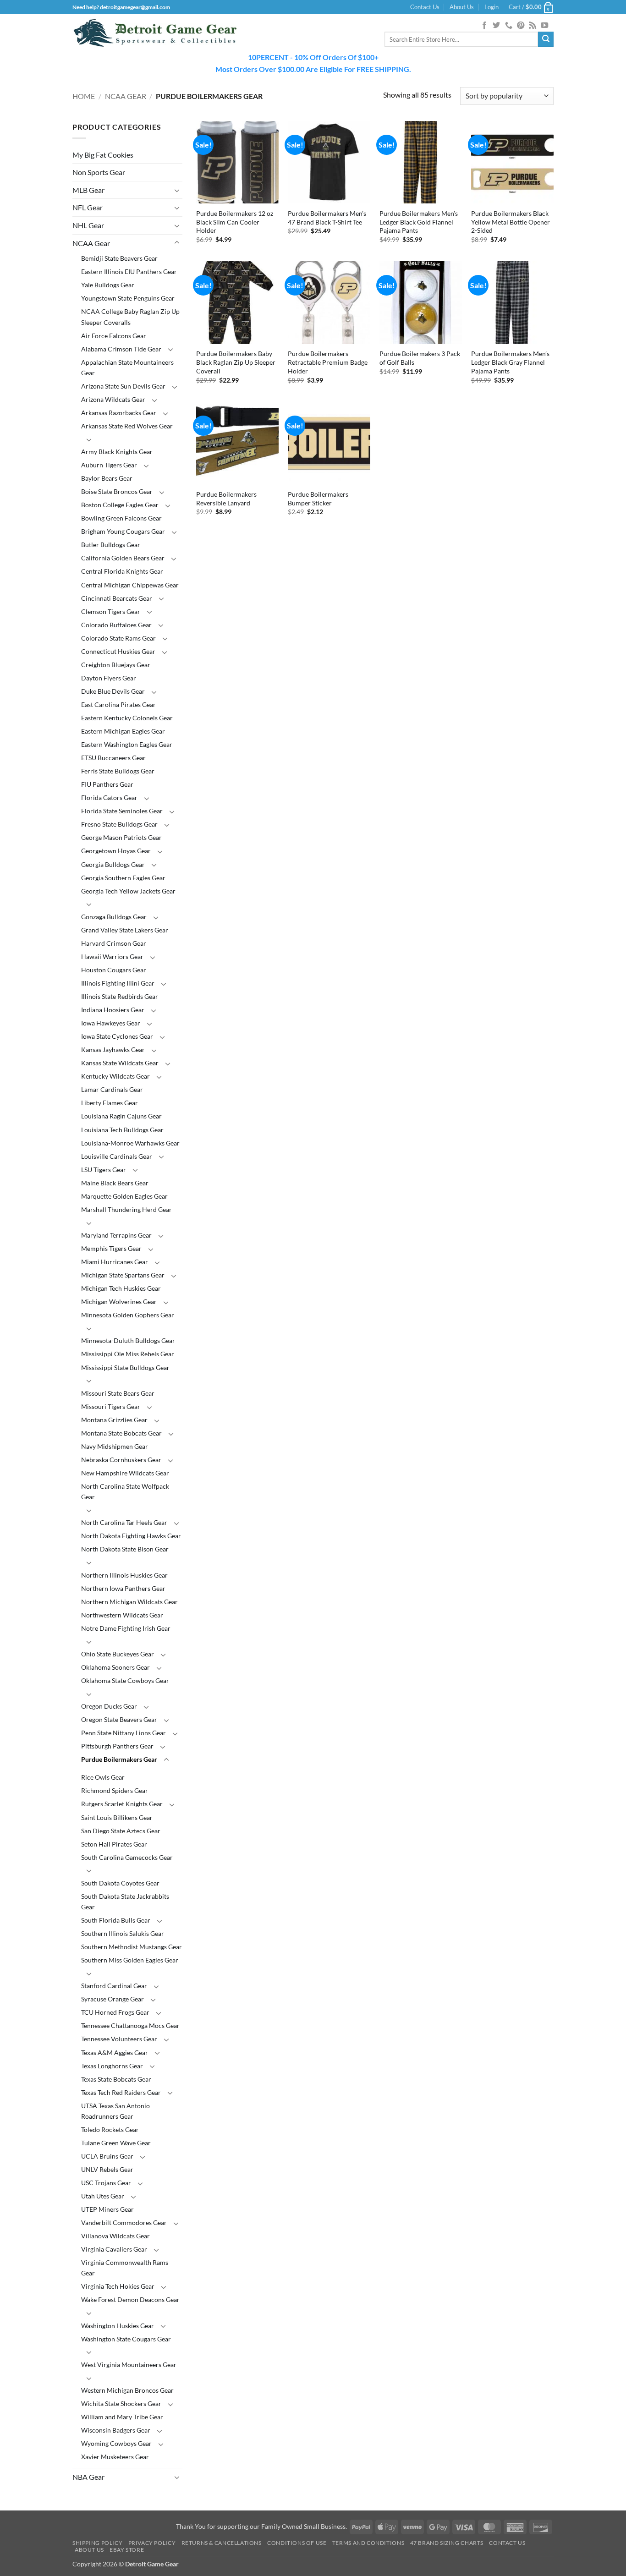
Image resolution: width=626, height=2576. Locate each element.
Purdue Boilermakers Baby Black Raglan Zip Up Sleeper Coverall (236, 362)
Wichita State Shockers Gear (121, 2403)
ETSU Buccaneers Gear (113, 758)
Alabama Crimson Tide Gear (121, 349)
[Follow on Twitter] (496, 26)
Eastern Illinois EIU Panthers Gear (129, 271)
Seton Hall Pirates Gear (114, 1844)
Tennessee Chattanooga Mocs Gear (130, 2025)
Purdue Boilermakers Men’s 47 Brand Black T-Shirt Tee (327, 218)
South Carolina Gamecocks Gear (127, 1857)
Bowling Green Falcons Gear (121, 518)
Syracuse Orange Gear (113, 1999)
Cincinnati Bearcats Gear (117, 598)
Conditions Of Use (297, 2543)
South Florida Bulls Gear (116, 1920)
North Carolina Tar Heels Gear (124, 1522)
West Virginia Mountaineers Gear (129, 2365)
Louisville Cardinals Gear (117, 1156)
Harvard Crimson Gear (114, 943)
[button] (491, 7)
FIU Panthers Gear (107, 784)
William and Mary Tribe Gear (122, 2417)
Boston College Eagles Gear (120, 505)
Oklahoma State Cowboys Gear (125, 1680)
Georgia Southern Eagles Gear (123, 878)
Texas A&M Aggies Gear (115, 2053)
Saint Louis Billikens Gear (117, 1817)
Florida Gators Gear (109, 797)
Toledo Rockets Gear (110, 2129)
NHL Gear (88, 225)
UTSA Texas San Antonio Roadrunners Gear (115, 2111)
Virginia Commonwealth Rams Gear (125, 2268)
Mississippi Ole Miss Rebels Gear (128, 1354)
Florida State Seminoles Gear (122, 811)
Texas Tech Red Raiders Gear (121, 2092)
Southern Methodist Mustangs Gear (132, 1947)
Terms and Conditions (368, 2543)
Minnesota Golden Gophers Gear (128, 1315)
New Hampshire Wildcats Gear (125, 1473)
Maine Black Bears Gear (115, 1183)
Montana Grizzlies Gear (114, 1420)
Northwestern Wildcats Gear (122, 1615)
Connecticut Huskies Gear (118, 651)
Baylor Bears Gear (107, 478)
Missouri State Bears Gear (118, 1393)
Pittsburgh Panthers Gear (117, 1746)
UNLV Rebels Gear (107, 2169)
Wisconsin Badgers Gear (116, 2430)
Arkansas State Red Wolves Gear (127, 426)
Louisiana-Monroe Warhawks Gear (130, 1143)
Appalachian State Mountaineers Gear (127, 367)
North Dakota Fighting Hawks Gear (131, 1536)
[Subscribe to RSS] (533, 26)
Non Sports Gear (99, 172)
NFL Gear (88, 207)
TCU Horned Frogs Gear (115, 2012)
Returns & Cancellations (222, 2543)
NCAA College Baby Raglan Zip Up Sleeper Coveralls (130, 317)
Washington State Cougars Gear (126, 2339)
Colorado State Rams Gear (118, 638)
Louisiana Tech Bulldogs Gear (122, 1130)
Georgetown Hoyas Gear (116, 851)
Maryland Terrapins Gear (116, 1235)
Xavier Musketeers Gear (115, 2457)
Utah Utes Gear (103, 2196)
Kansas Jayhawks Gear (113, 1050)
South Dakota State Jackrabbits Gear (125, 1902)
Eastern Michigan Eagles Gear (123, 731)
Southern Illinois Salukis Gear (123, 1933)
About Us (462, 7)
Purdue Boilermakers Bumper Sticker (318, 499)
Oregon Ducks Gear (109, 1706)
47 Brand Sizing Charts (447, 2543)
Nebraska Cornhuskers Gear (121, 1460)
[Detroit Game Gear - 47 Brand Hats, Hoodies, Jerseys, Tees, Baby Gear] (155, 33)
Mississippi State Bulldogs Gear (125, 1367)
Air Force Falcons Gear (114, 336)
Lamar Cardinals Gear (112, 1089)
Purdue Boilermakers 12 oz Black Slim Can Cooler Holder (235, 222)
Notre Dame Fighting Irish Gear (126, 1628)
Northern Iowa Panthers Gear (123, 1588)
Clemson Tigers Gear (111, 611)
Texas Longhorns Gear (112, 2066)
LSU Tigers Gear (104, 1170)
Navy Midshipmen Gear (115, 1446)
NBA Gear (88, 2477)
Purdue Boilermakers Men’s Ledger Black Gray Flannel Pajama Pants (510, 362)
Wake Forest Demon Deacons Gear (130, 2299)
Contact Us (425, 7)
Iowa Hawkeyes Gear (111, 1023)
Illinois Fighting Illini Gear (118, 983)
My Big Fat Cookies (103, 155)
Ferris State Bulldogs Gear (118, 771)
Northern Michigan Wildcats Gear (129, 1602)
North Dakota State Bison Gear (125, 1549)
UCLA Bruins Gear (107, 2156)
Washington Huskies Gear (118, 2326)
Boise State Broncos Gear (117, 491)
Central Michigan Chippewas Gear (130, 585)
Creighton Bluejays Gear (116, 665)
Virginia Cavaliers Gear (114, 2249)
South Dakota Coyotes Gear (120, 1883)
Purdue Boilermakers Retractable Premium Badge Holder (328, 362)
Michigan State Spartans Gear (123, 1275)
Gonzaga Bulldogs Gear (114, 917)
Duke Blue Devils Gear (113, 691)
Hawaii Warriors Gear (112, 956)
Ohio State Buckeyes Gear (118, 1654)
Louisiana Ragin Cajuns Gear (121, 1116)
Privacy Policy (152, 2543)
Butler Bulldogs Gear (111, 545)
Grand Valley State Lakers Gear (125, 930)
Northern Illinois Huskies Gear (124, 1575)
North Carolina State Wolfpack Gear (125, 1491)
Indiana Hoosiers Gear (113, 1010)
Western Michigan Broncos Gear (127, 2390)
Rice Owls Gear (103, 1777)
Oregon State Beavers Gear (119, 1719)
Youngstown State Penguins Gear (128, 298)
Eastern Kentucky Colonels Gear (127, 718)
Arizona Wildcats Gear (113, 399)
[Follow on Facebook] (484, 26)
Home (84, 96)
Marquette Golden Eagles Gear (124, 1196)
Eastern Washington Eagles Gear (127, 744)
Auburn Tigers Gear (109, 465)
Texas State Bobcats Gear (116, 2079)
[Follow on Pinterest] (521, 26)
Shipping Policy (97, 2543)
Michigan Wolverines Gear (119, 1302)
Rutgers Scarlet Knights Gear (122, 1804)
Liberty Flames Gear (110, 1103)
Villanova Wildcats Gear (115, 2236)
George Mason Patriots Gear (121, 837)
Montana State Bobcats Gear (121, 1433)
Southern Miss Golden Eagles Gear (130, 1960)
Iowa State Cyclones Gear (117, 1036)
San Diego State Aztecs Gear (121, 1831)
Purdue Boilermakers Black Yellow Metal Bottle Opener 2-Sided (511, 222)
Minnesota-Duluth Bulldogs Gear (128, 1340)
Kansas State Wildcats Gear (120, 1063)
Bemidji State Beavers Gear (119, 258)
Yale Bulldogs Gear (108, 285)
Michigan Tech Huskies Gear (121, 1288)
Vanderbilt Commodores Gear (124, 2222)
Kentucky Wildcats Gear (115, 1076)
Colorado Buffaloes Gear (116, 625)
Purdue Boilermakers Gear (119, 1759)
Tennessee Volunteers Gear (119, 2039)
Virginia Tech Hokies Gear (118, 2286)
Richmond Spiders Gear (115, 1790)
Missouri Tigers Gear (111, 1406)
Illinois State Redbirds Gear (120, 996)
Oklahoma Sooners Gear (115, 1667)
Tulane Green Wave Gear (116, 2143)
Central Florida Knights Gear (122, 571)
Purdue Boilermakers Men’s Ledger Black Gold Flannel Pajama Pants (419, 222)
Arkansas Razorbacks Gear (119, 413)
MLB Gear (88, 190)
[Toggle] (177, 190)
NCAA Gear (126, 96)
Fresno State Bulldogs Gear (119, 824)
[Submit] (546, 39)
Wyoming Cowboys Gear (116, 2443)
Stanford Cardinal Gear (114, 1986)
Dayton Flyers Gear (109, 678)
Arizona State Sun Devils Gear (123, 386)
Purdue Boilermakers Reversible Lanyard (226, 499)
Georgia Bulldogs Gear (113, 864)
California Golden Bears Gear (123, 558)
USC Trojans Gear (106, 2183)
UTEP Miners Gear (107, 2209)
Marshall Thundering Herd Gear (126, 1209)
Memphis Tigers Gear (111, 1248)
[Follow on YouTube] (544, 26)
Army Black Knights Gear (117, 452)
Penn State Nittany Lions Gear (124, 1733)
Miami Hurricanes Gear (115, 1262)
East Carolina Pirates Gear (118, 704)
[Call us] (509, 26)
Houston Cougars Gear (114, 970)
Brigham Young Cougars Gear (123, 531)
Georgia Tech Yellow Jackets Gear (128, 891)
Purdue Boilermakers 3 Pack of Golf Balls (420, 358)
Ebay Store (127, 2550)
